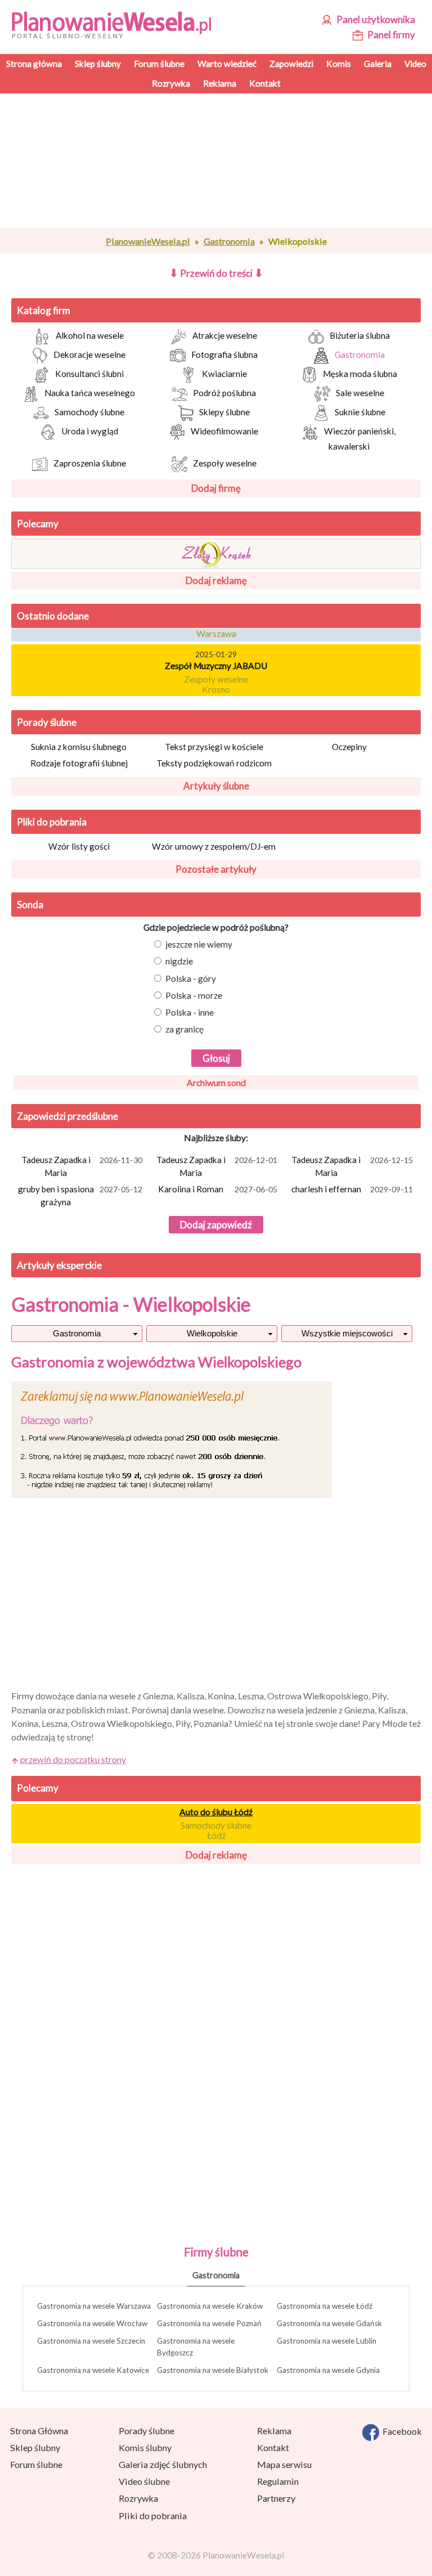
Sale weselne (360, 393)
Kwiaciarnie (224, 374)
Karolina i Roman (218, 1189)
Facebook (400, 2431)
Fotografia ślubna (224, 354)
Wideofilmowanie (224, 431)
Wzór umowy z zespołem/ (214, 846)
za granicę (184, 1029)
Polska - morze (194, 995)
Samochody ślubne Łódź (216, 1830)
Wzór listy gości (79, 846)
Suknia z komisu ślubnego (79, 747)
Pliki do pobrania (52, 822)
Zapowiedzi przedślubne (67, 1116)
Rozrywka (138, 2498)
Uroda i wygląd (90, 431)
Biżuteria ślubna (360, 335)
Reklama (274, 2431)
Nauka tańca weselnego (90, 393)
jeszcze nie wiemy (199, 944)
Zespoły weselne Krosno (216, 679)
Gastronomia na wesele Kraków (210, 2306)
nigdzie (179, 961)
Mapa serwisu (284, 2464)
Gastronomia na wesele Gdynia (328, 2370)
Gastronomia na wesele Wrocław (92, 2323)
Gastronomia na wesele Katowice (93, 2370)
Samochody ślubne (89, 412)
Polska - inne (190, 1012)
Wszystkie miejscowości (347, 1333)
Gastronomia (229, 241)
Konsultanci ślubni (89, 374)
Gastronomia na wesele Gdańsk (329, 2323)
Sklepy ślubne (224, 412)
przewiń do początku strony (73, 1760)
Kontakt (273, 2447)
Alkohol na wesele (90, 335)
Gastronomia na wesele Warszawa (94, 2306)
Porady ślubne (47, 722)
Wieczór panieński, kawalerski (360, 439)
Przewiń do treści (216, 273)
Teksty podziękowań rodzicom (214, 763)
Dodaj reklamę (216, 580)
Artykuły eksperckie (59, 1265)
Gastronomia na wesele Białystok (213, 2370)
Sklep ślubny (35, 2447)
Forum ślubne (36, 2464)
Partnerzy (276, 2498)
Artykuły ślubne (216, 786)
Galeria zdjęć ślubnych (163, 2464)
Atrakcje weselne (225, 335)
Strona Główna (39, 2431)
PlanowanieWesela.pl (148, 241)
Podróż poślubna (224, 393)
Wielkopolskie (212, 1333)
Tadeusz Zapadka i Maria (82, 1166)
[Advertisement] (216, 161)
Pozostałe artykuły (216, 869)
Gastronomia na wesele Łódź (325, 2306)
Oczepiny (349, 747)
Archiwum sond (216, 1083)
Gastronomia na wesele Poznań (209, 2323)
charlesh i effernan (352, 1189)
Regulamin (278, 2481)
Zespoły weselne (225, 463)
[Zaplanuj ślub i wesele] (116, 24)
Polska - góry (191, 979)
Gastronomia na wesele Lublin (327, 2341)
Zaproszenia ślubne (90, 463)
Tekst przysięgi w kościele (214, 747)
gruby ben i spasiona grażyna (80, 1195)
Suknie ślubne (360, 412)
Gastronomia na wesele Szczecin (91, 2341)
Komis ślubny (145, 2447)
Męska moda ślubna (360, 374)
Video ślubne (144, 2481)
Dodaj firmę (216, 488)
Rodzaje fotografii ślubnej (79, 763)
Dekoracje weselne (89, 354)
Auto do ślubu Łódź (216, 1812)
